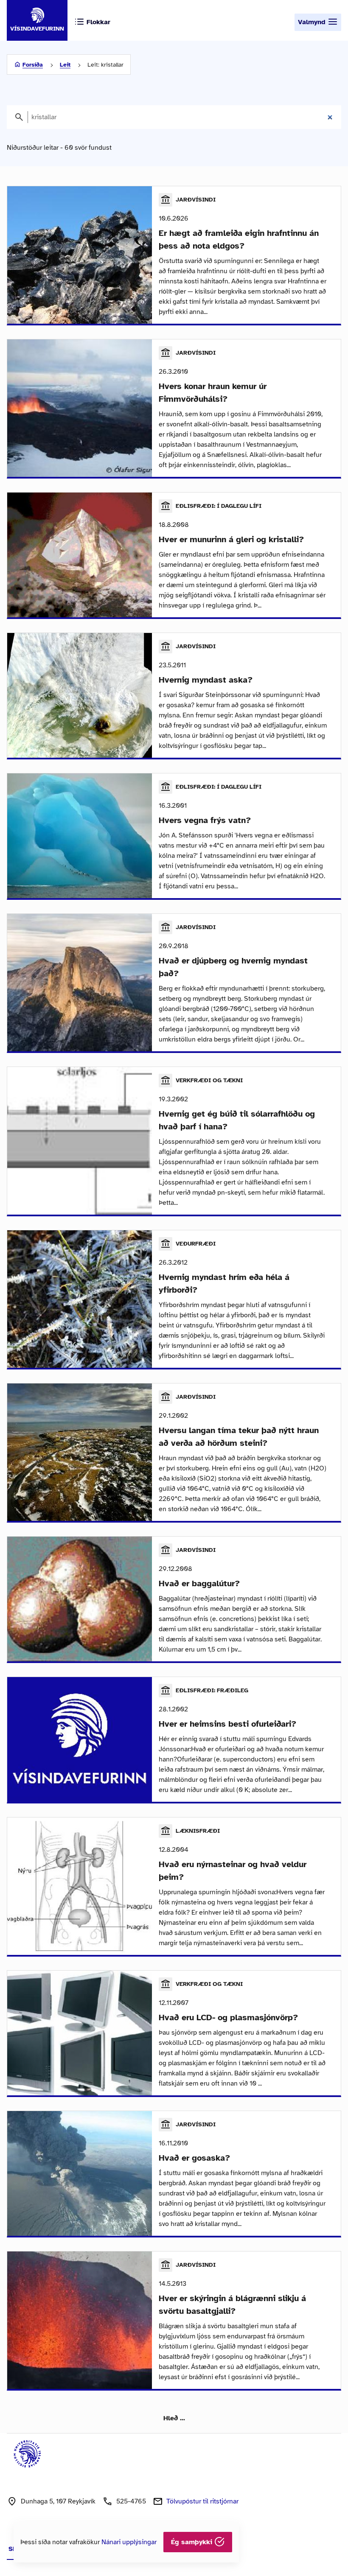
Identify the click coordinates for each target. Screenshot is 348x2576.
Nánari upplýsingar (129, 2542)
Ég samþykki (193, 2542)
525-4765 (131, 2501)
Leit (65, 65)
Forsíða (33, 65)
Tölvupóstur (202, 2501)
